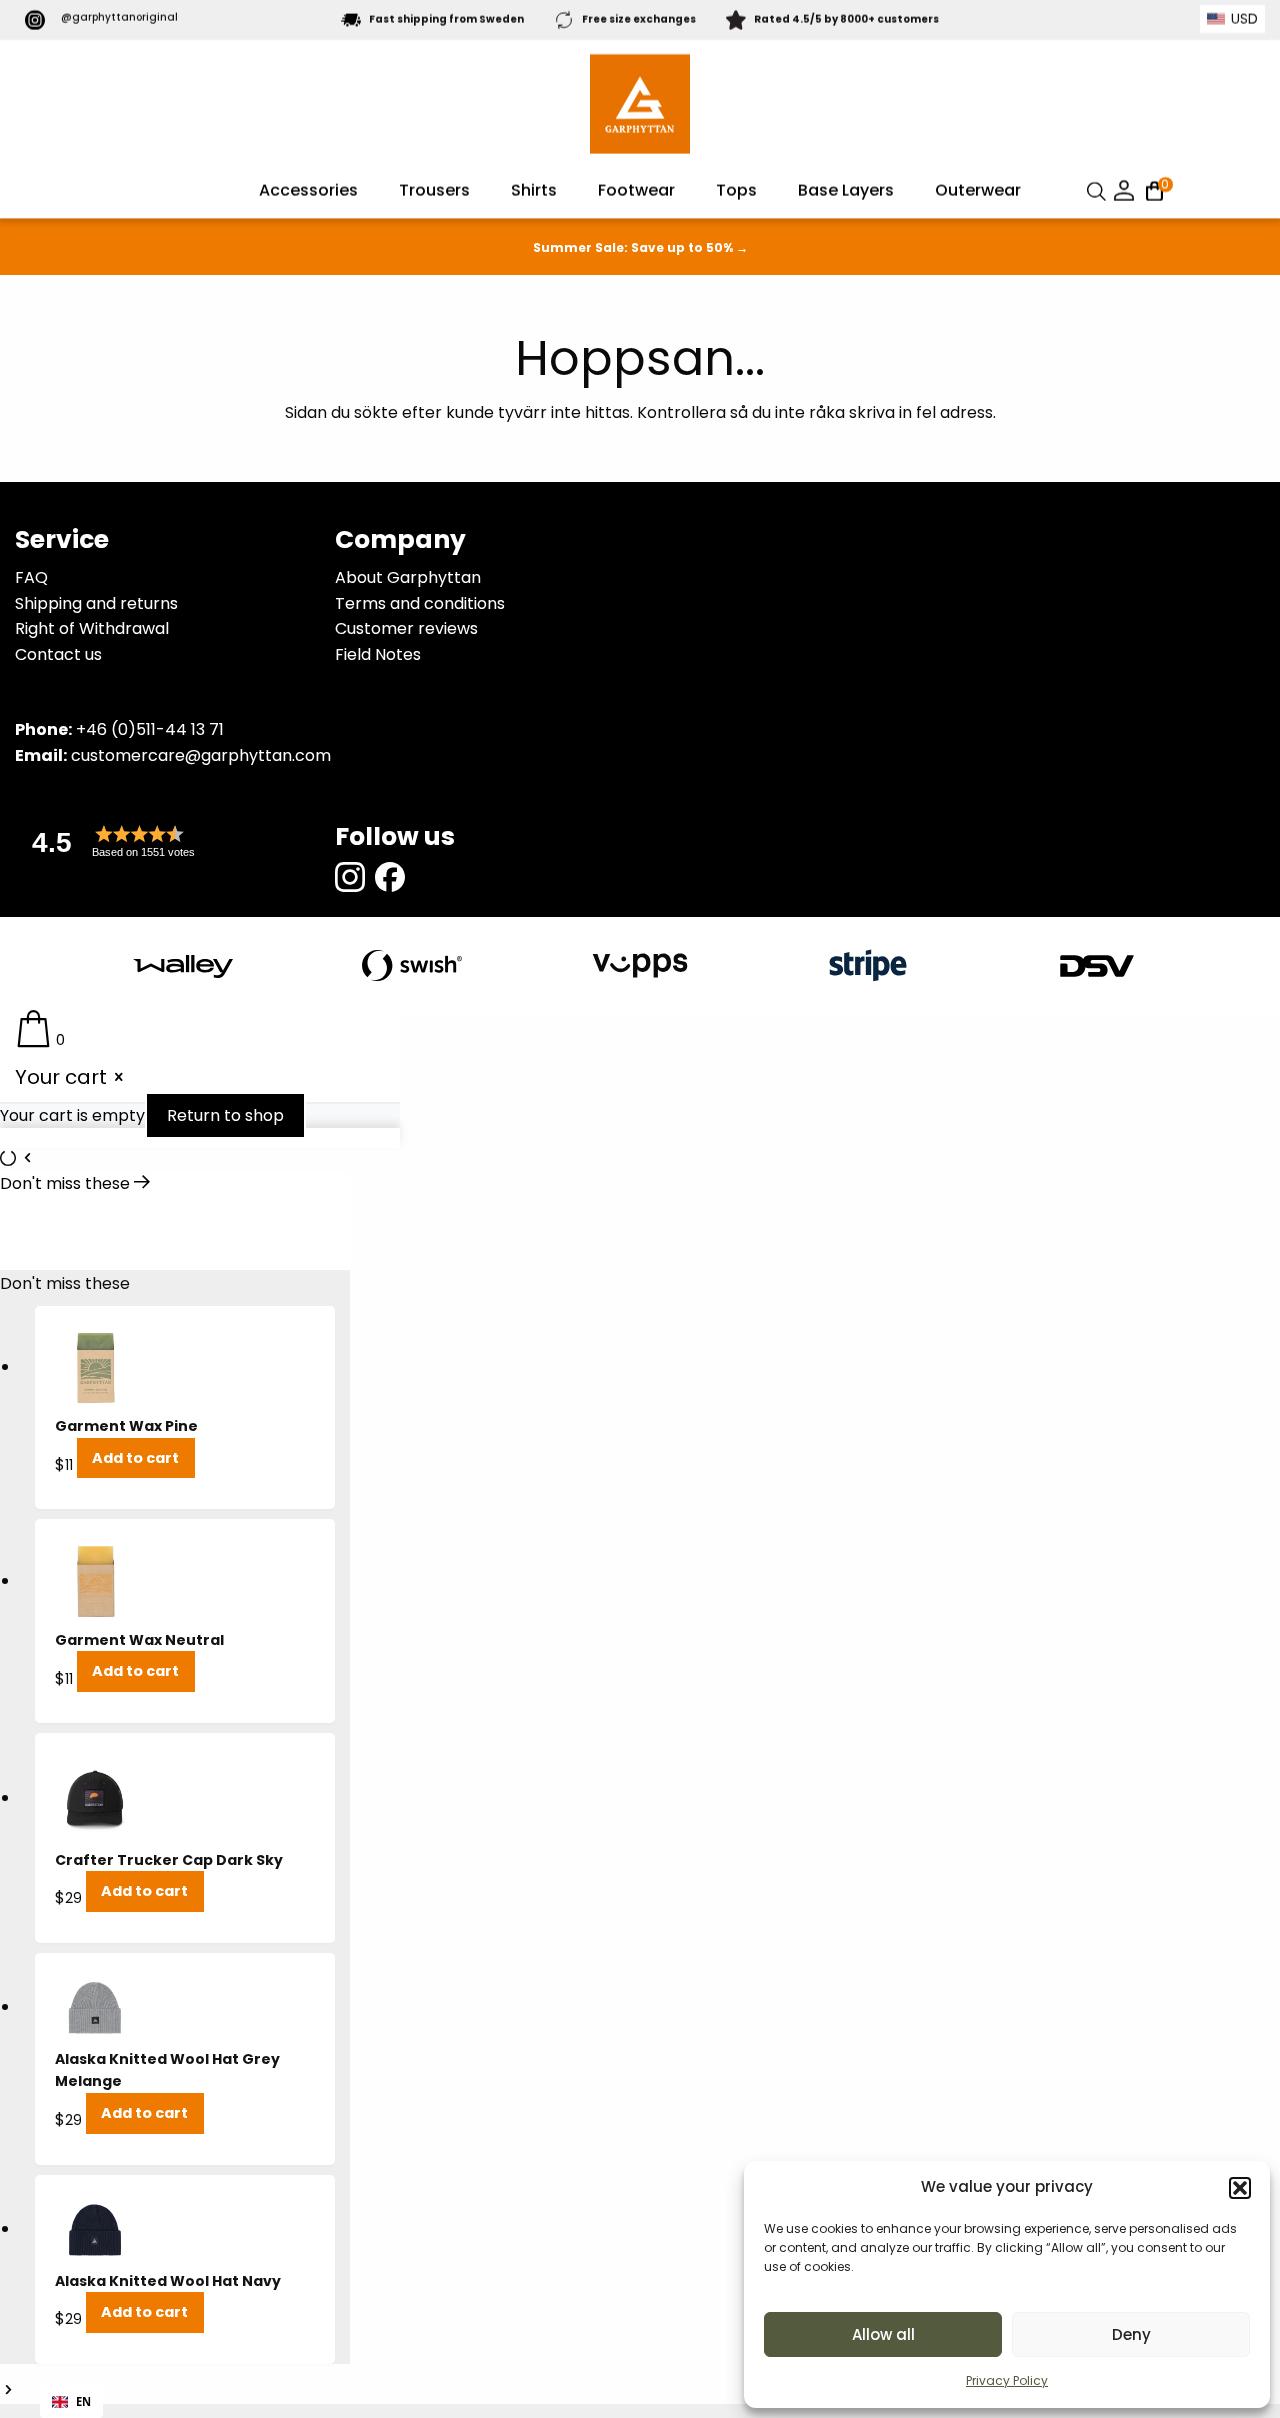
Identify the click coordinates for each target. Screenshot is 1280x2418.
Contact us (58, 654)
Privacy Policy (1007, 2380)
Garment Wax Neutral (139, 1640)
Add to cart (135, 1458)
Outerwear (978, 190)
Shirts (534, 190)
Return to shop (225, 1115)
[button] (1240, 2188)
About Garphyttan (408, 577)
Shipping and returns (96, 603)
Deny (1131, 2334)
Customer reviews (406, 628)
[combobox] (71, 2402)
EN (83, 2401)
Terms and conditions (420, 603)
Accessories (308, 190)
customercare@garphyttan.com (201, 755)
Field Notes (378, 654)
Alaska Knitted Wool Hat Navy (168, 2281)
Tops (736, 190)
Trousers (434, 190)
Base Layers (846, 190)
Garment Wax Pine (126, 1426)
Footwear (636, 190)
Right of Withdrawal (92, 628)
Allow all (883, 2334)
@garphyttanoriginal (119, 17)
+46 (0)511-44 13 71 (150, 729)
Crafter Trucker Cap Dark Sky (169, 1860)
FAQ (31, 577)
